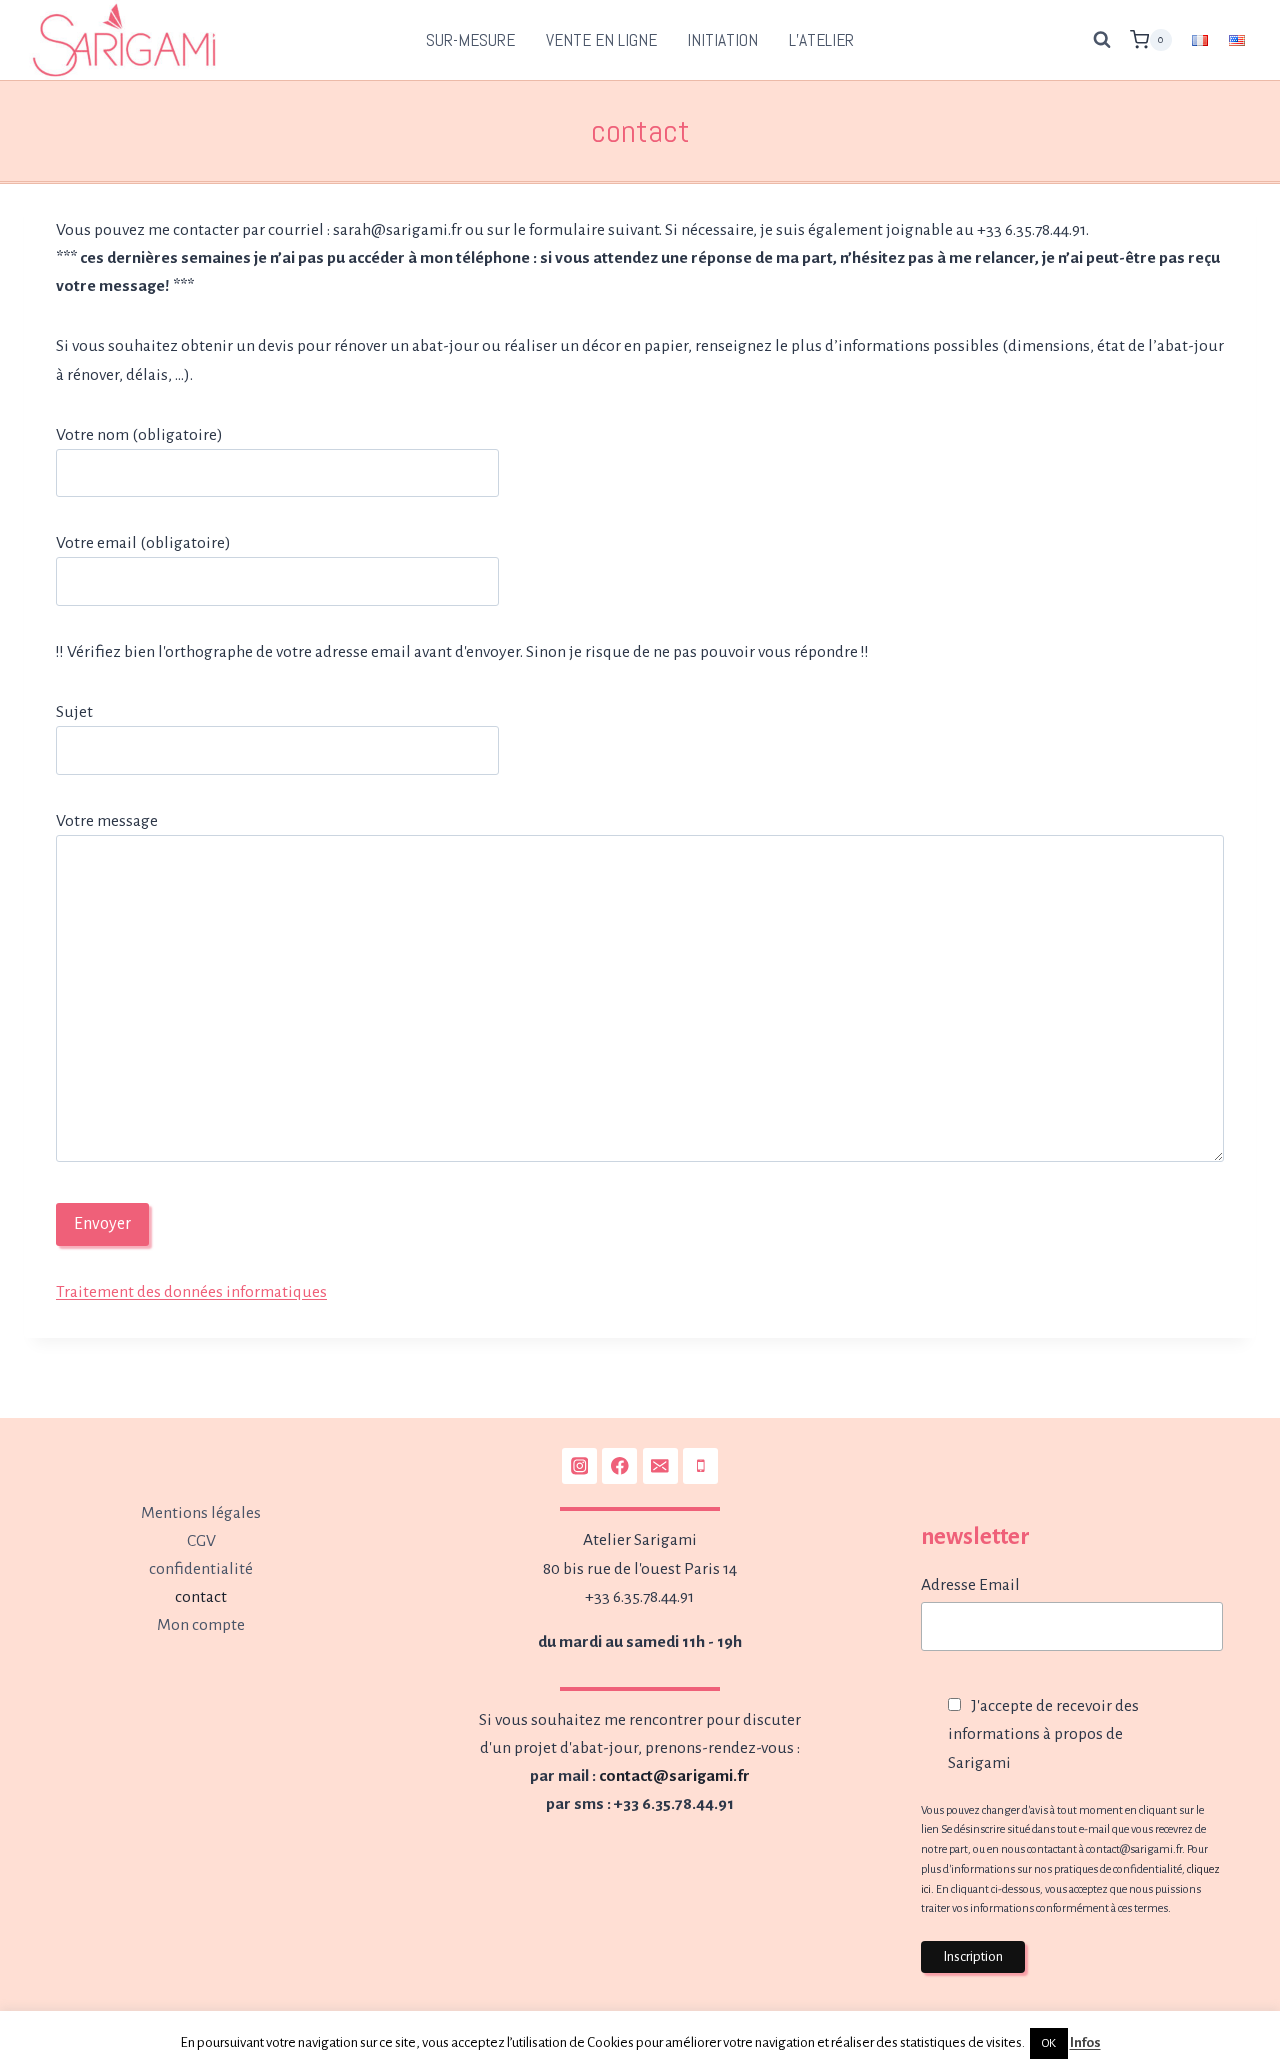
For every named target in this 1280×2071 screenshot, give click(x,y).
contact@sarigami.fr (674, 1776)
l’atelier (821, 40)
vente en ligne (601, 40)
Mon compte (201, 1625)
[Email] (660, 1465)
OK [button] (1049, 2043)
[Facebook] (619, 1465)
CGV (201, 1541)
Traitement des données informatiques (191, 1292)
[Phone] (700, 1465)
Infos (1085, 2042)
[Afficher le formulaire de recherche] (1102, 40)
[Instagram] (579, 1465)
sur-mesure (470, 40)
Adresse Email (970, 1585)
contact (201, 1597)
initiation (722, 40)
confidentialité (201, 1569)
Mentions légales (201, 1513)
